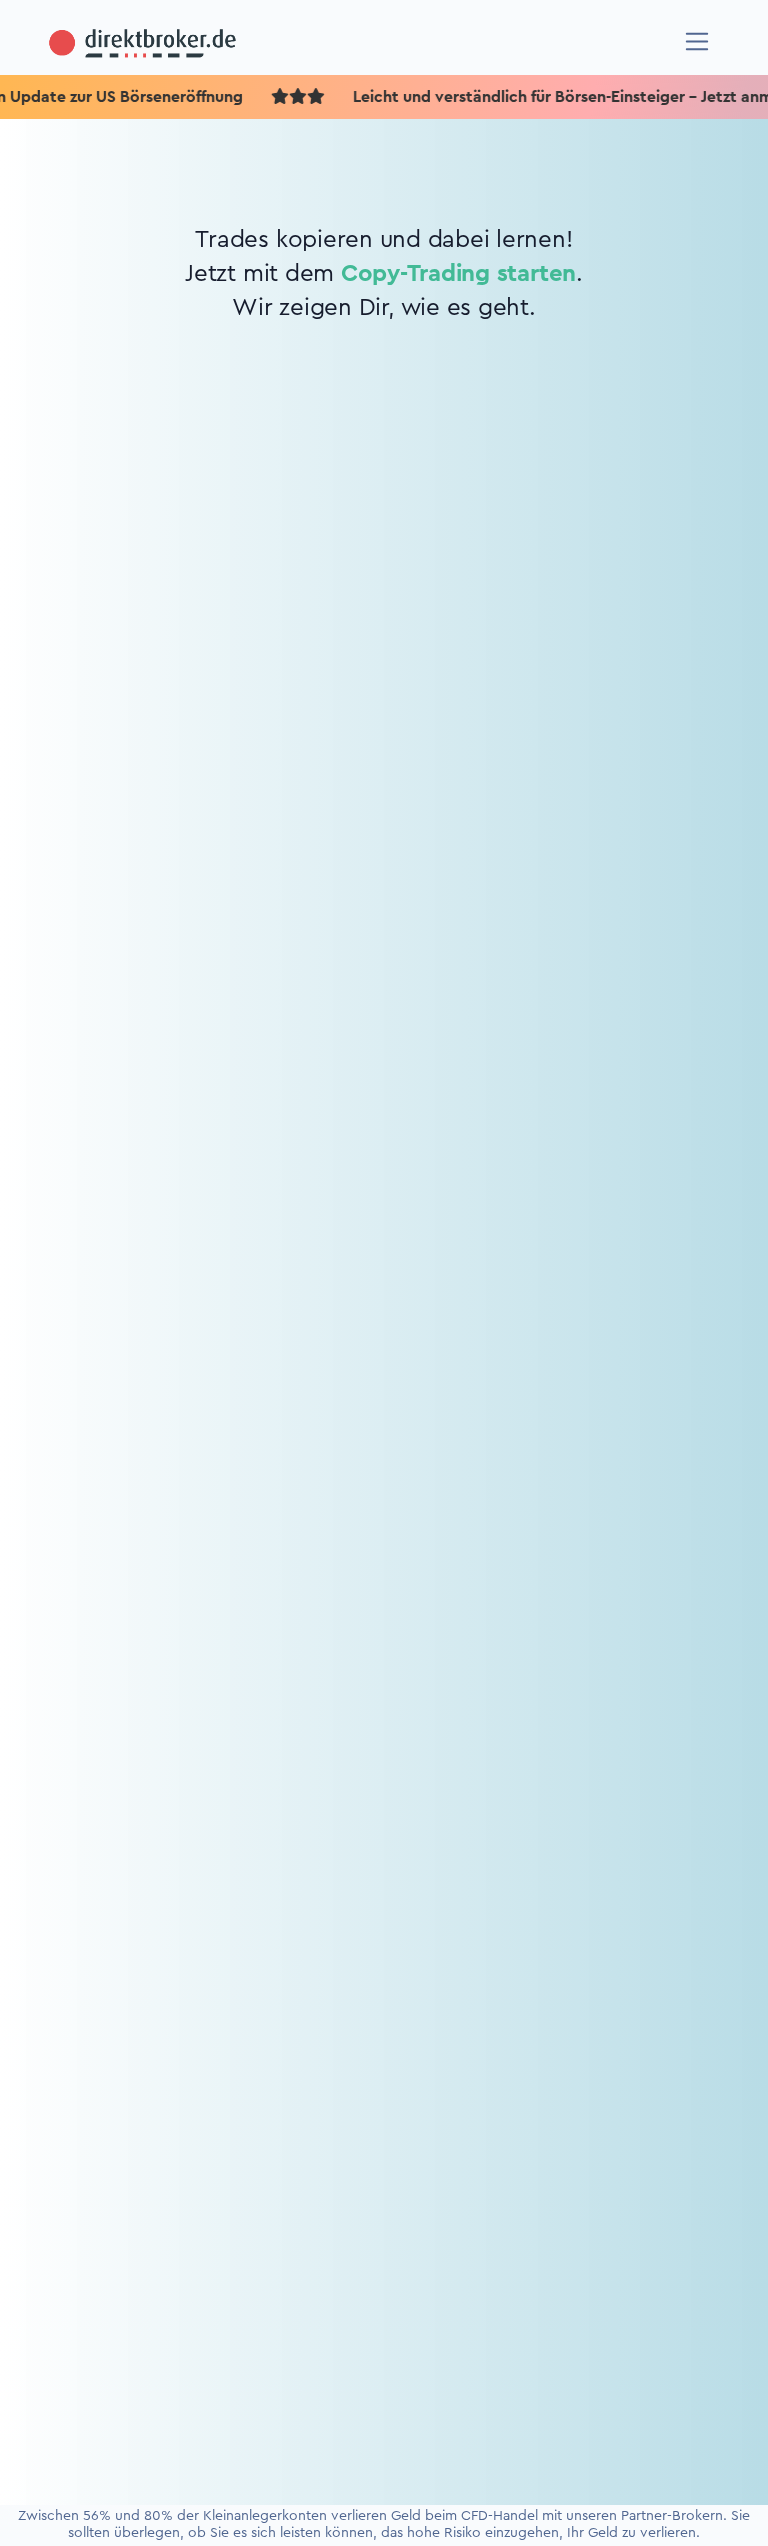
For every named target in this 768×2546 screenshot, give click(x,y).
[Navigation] (697, 41)
